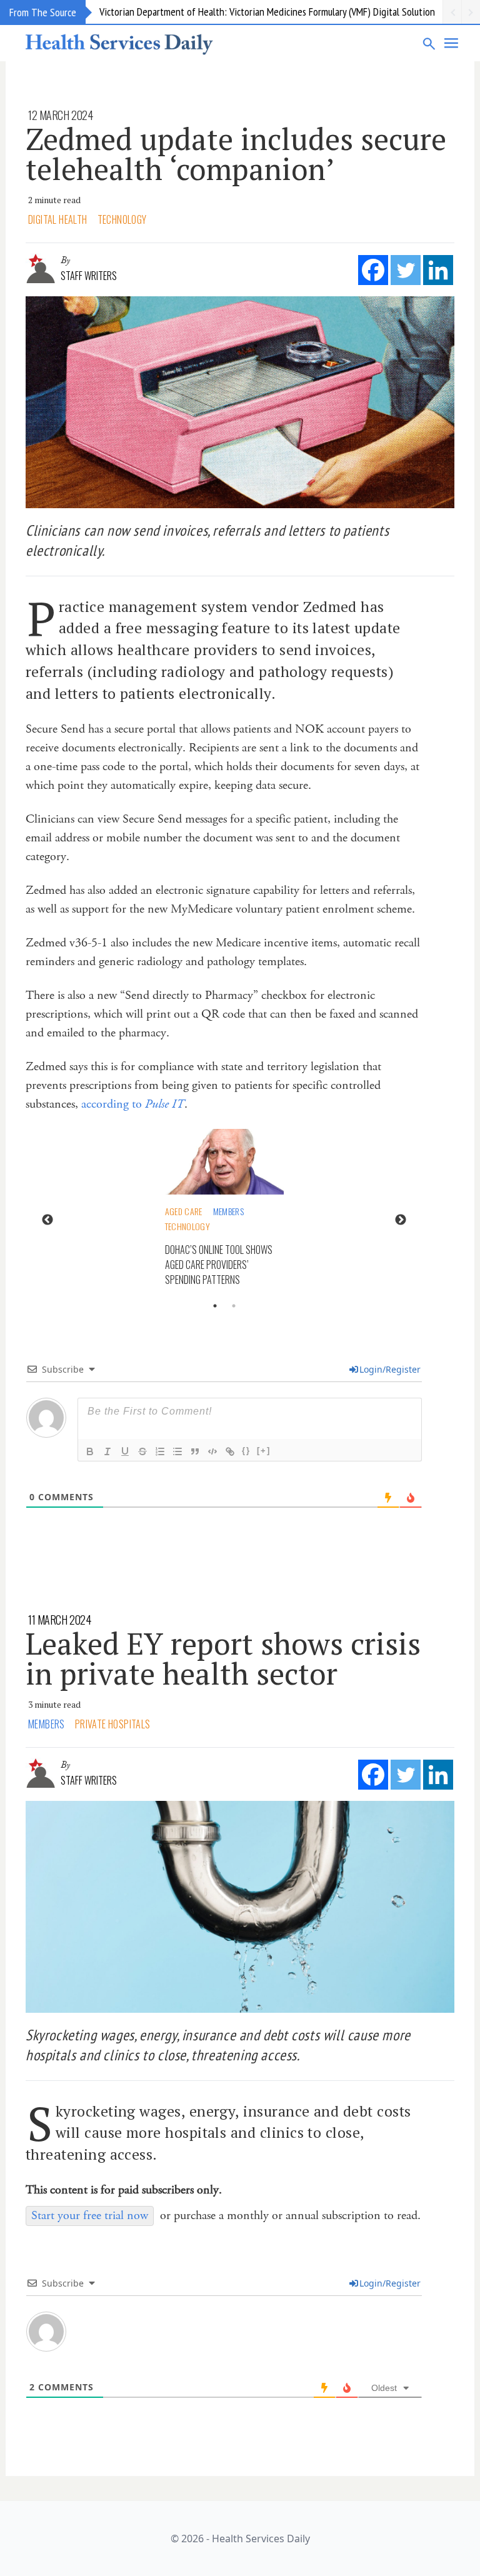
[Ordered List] (160, 1451)
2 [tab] (234, 1306)
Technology (122, 219)
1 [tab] (215, 1306)
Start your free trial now (90, 2216)
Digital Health (58, 219)
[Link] (230, 1451)
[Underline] (125, 1451)
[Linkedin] (438, 270)
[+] (264, 1451)
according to (133, 1104)
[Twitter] (406, 270)
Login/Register (390, 1369)
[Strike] (142, 1451)
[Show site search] (429, 43)
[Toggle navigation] (452, 43)
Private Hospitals (113, 1724)
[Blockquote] (195, 1451)
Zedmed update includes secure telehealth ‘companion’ (236, 154)
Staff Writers (89, 276)
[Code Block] (212, 1451)
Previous (47, 1220)
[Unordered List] (177, 1451)
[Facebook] (373, 270)
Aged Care (184, 1211)
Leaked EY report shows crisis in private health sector (223, 1658)
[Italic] (107, 1451)
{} (246, 1451)
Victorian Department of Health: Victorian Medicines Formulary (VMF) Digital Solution (267, 12)
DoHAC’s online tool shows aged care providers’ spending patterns (219, 1265)
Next (401, 1220)
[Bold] (90, 1451)
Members (228, 1211)
